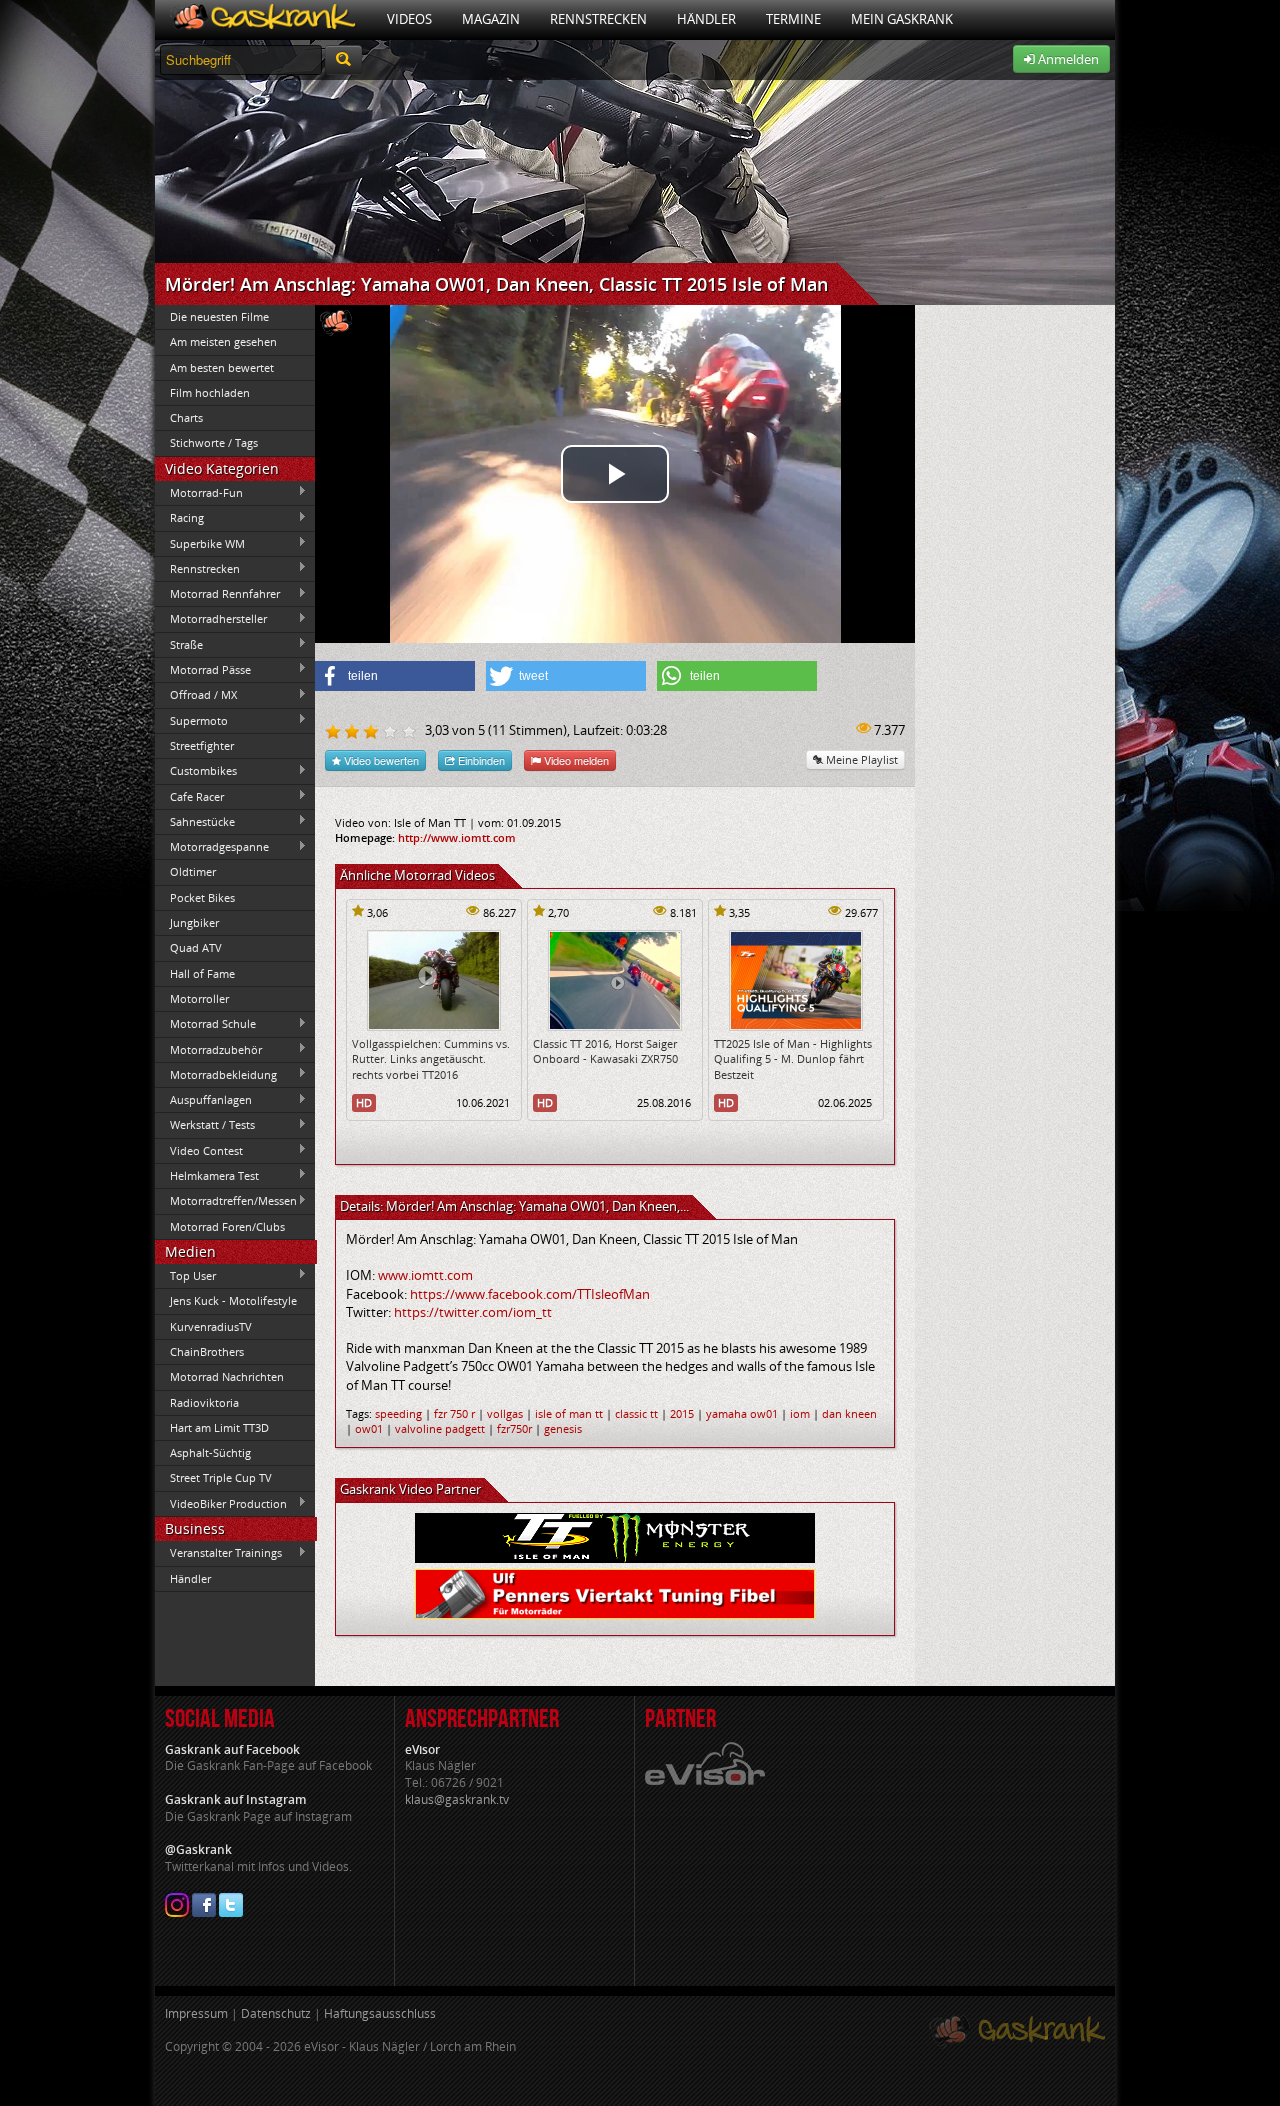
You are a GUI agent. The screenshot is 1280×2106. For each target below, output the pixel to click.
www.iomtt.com (425, 1275)
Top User (185, 1275)
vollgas (505, 1413)
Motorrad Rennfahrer (217, 594)
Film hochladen (210, 392)
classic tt (636, 1413)
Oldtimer (193, 871)
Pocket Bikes (202, 897)
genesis (563, 1428)
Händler (706, 19)
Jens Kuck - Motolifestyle (233, 1300)
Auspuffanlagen (203, 1100)
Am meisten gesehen (223, 341)
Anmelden (1067, 59)
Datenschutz (276, 2013)
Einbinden (480, 760)
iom (800, 1413)
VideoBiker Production (221, 1503)
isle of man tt (569, 1413)
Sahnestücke (195, 821)
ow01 (369, 1428)
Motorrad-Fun (199, 492)
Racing (179, 518)
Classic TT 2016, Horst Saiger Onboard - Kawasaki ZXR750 (605, 1051)
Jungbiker (194, 922)
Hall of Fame (202, 973)
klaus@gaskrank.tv (457, 1799)
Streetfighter (202, 745)
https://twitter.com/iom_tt (473, 1312)
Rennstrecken (598, 19)
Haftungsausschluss (380, 2013)
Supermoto (191, 720)
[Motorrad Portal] (263, 19)
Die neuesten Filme (219, 316)
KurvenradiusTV (211, 1326)
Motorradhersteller (211, 619)
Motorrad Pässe (203, 669)
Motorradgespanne (212, 847)
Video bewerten (380, 760)
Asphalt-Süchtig (210, 1452)
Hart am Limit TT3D (219, 1427)
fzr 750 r (454, 1413)
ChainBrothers (207, 1351)
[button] (395, 676)
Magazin (491, 19)
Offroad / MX (196, 695)
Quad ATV (196, 947)
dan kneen (849, 1413)
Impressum (196, 2013)
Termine (793, 19)
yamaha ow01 (742, 1413)
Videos (409, 19)
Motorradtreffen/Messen (226, 1201)
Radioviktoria (204, 1402)
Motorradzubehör (208, 1049)
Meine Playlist (860, 759)
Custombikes (196, 771)
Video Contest (199, 1150)
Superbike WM (200, 543)
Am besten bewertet (222, 367)
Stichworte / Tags (214, 442)
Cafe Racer (189, 796)
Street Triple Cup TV (221, 1477)
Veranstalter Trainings (218, 1553)
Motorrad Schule (205, 1024)
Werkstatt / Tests (205, 1125)
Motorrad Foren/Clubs (227, 1226)
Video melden (575, 760)
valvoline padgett (440, 1428)
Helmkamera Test (207, 1175)
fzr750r (514, 1428)
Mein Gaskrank (902, 19)
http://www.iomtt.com (457, 837)
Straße (179, 644)
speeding (398, 1413)
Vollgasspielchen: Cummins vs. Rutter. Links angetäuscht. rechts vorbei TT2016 (431, 1059)
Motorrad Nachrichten (227, 1376)
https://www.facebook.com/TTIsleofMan (530, 1294)
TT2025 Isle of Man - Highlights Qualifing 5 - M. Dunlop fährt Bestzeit (793, 1059)
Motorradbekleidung (216, 1074)
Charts (186, 417)
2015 (682, 1413)
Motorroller (199, 998)
